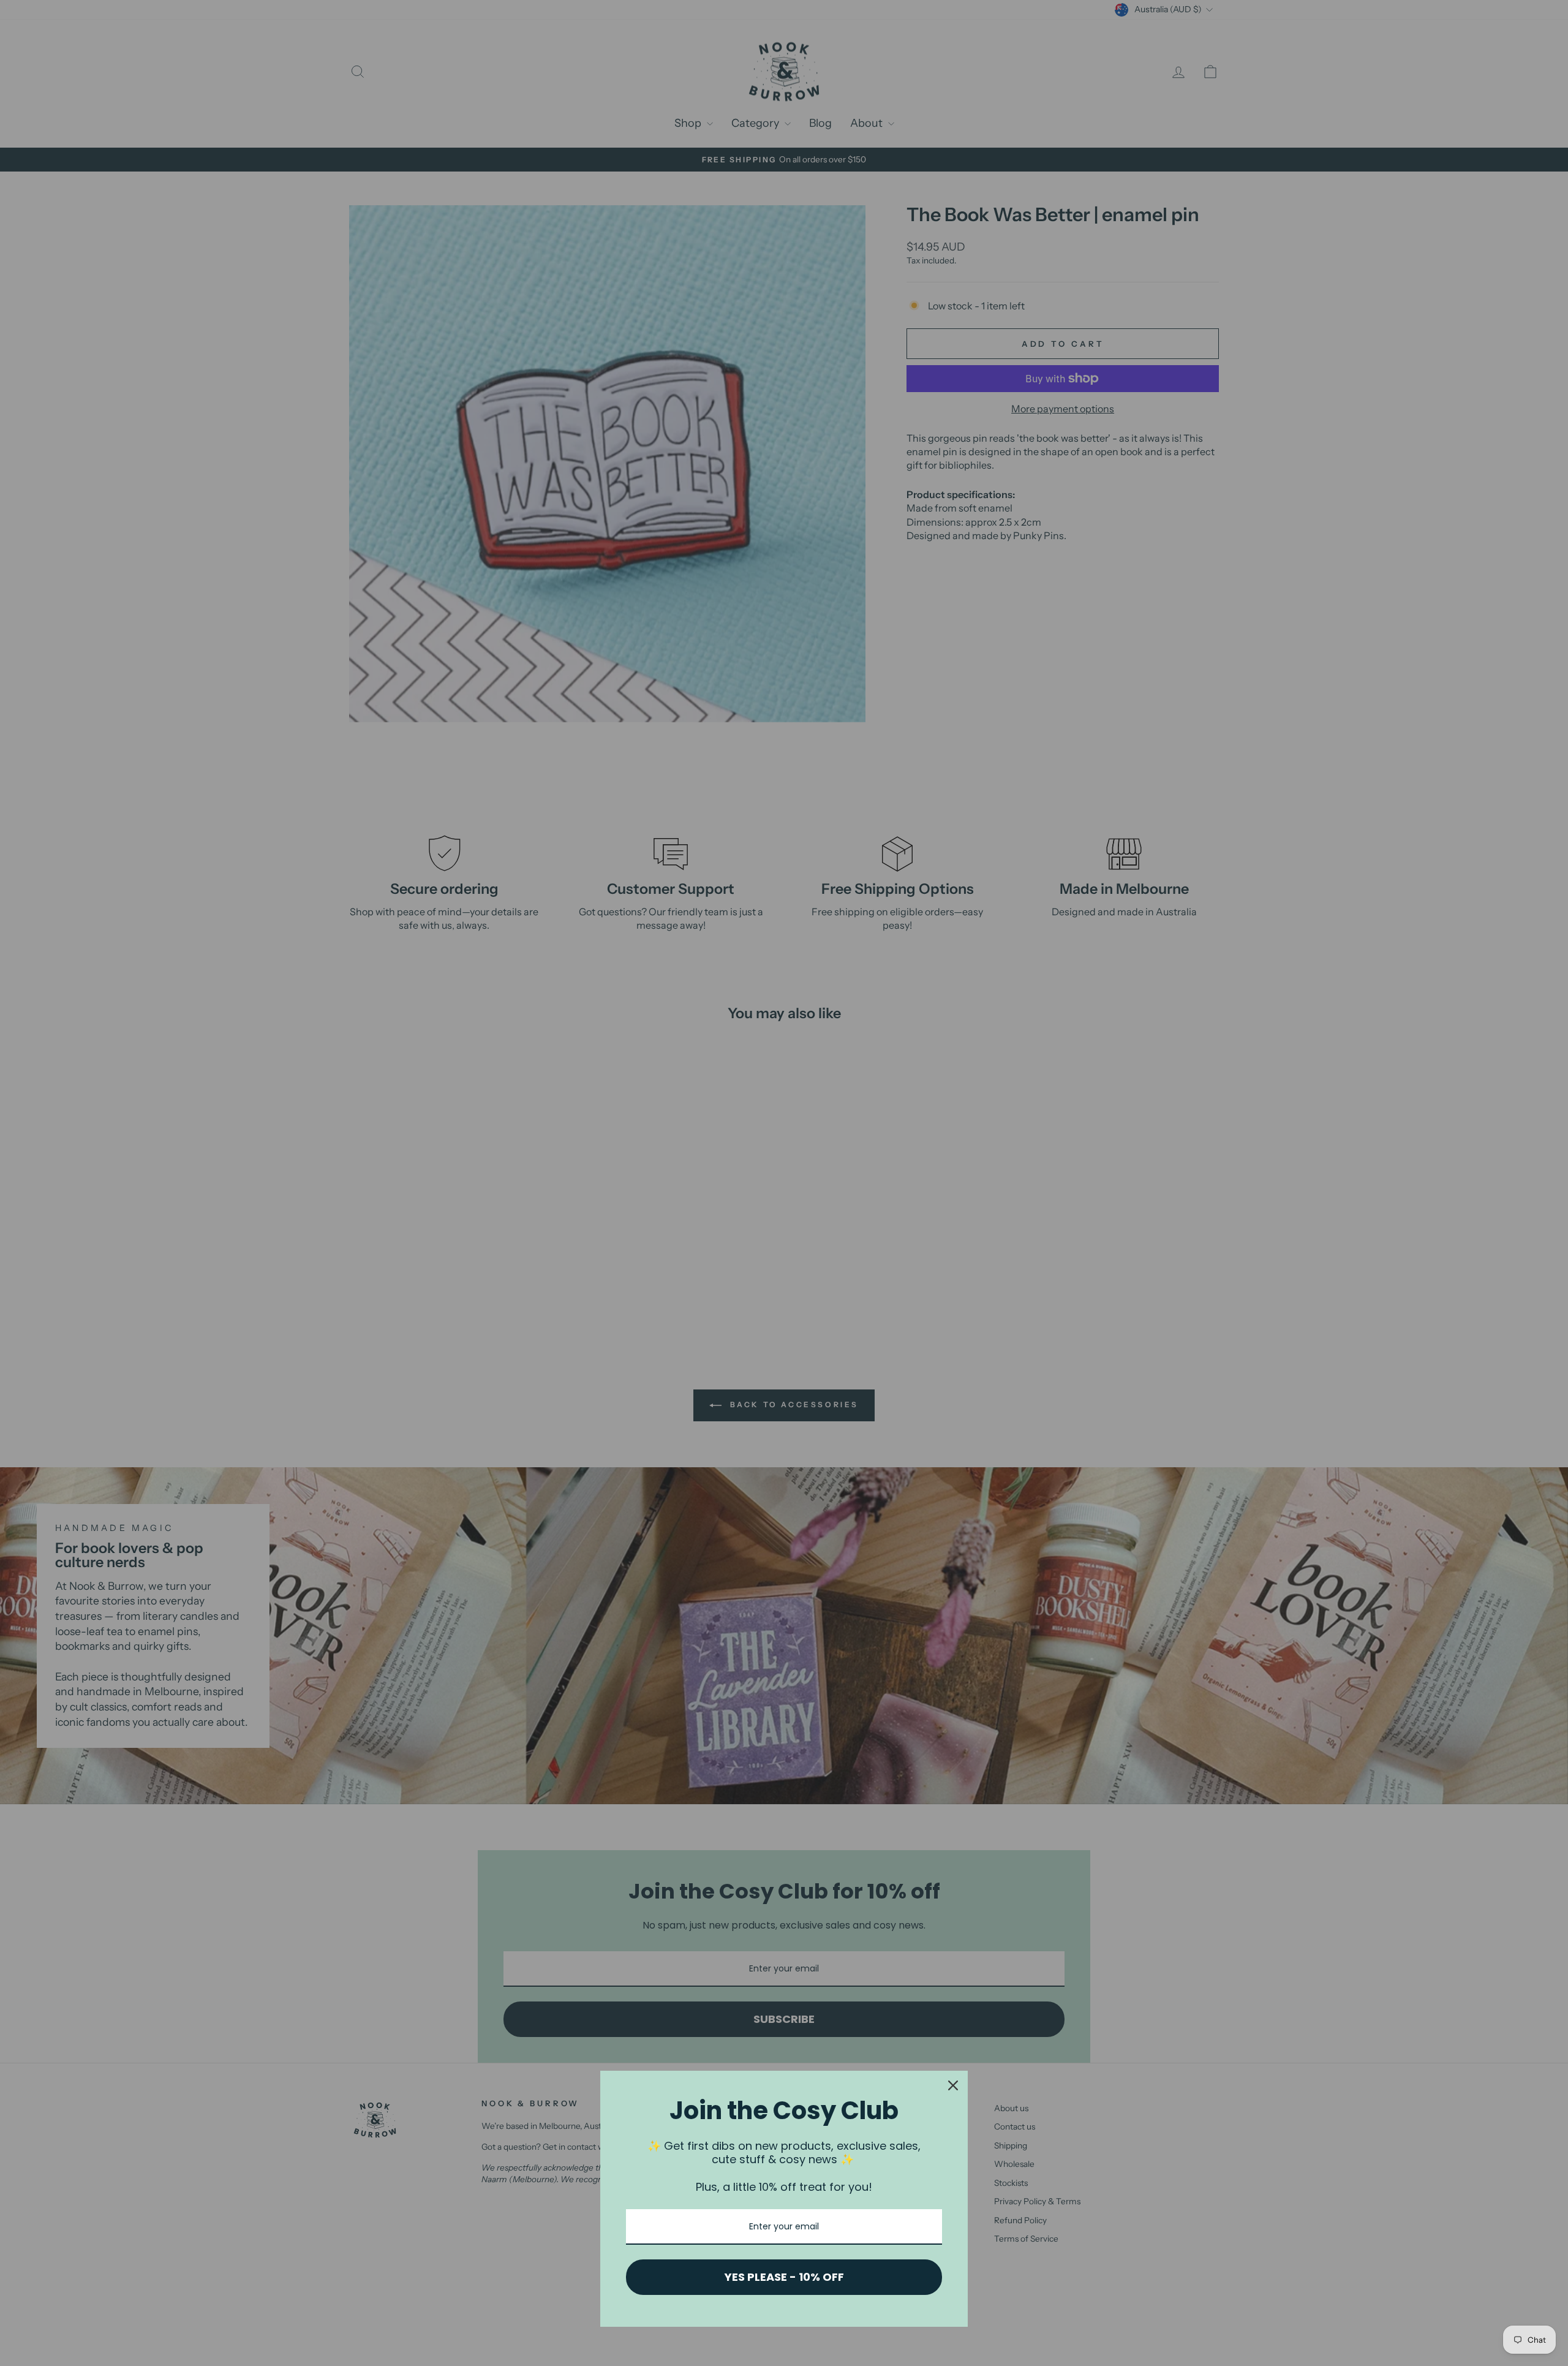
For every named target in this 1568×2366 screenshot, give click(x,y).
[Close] (953, 2085)
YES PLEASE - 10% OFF (784, 2277)
